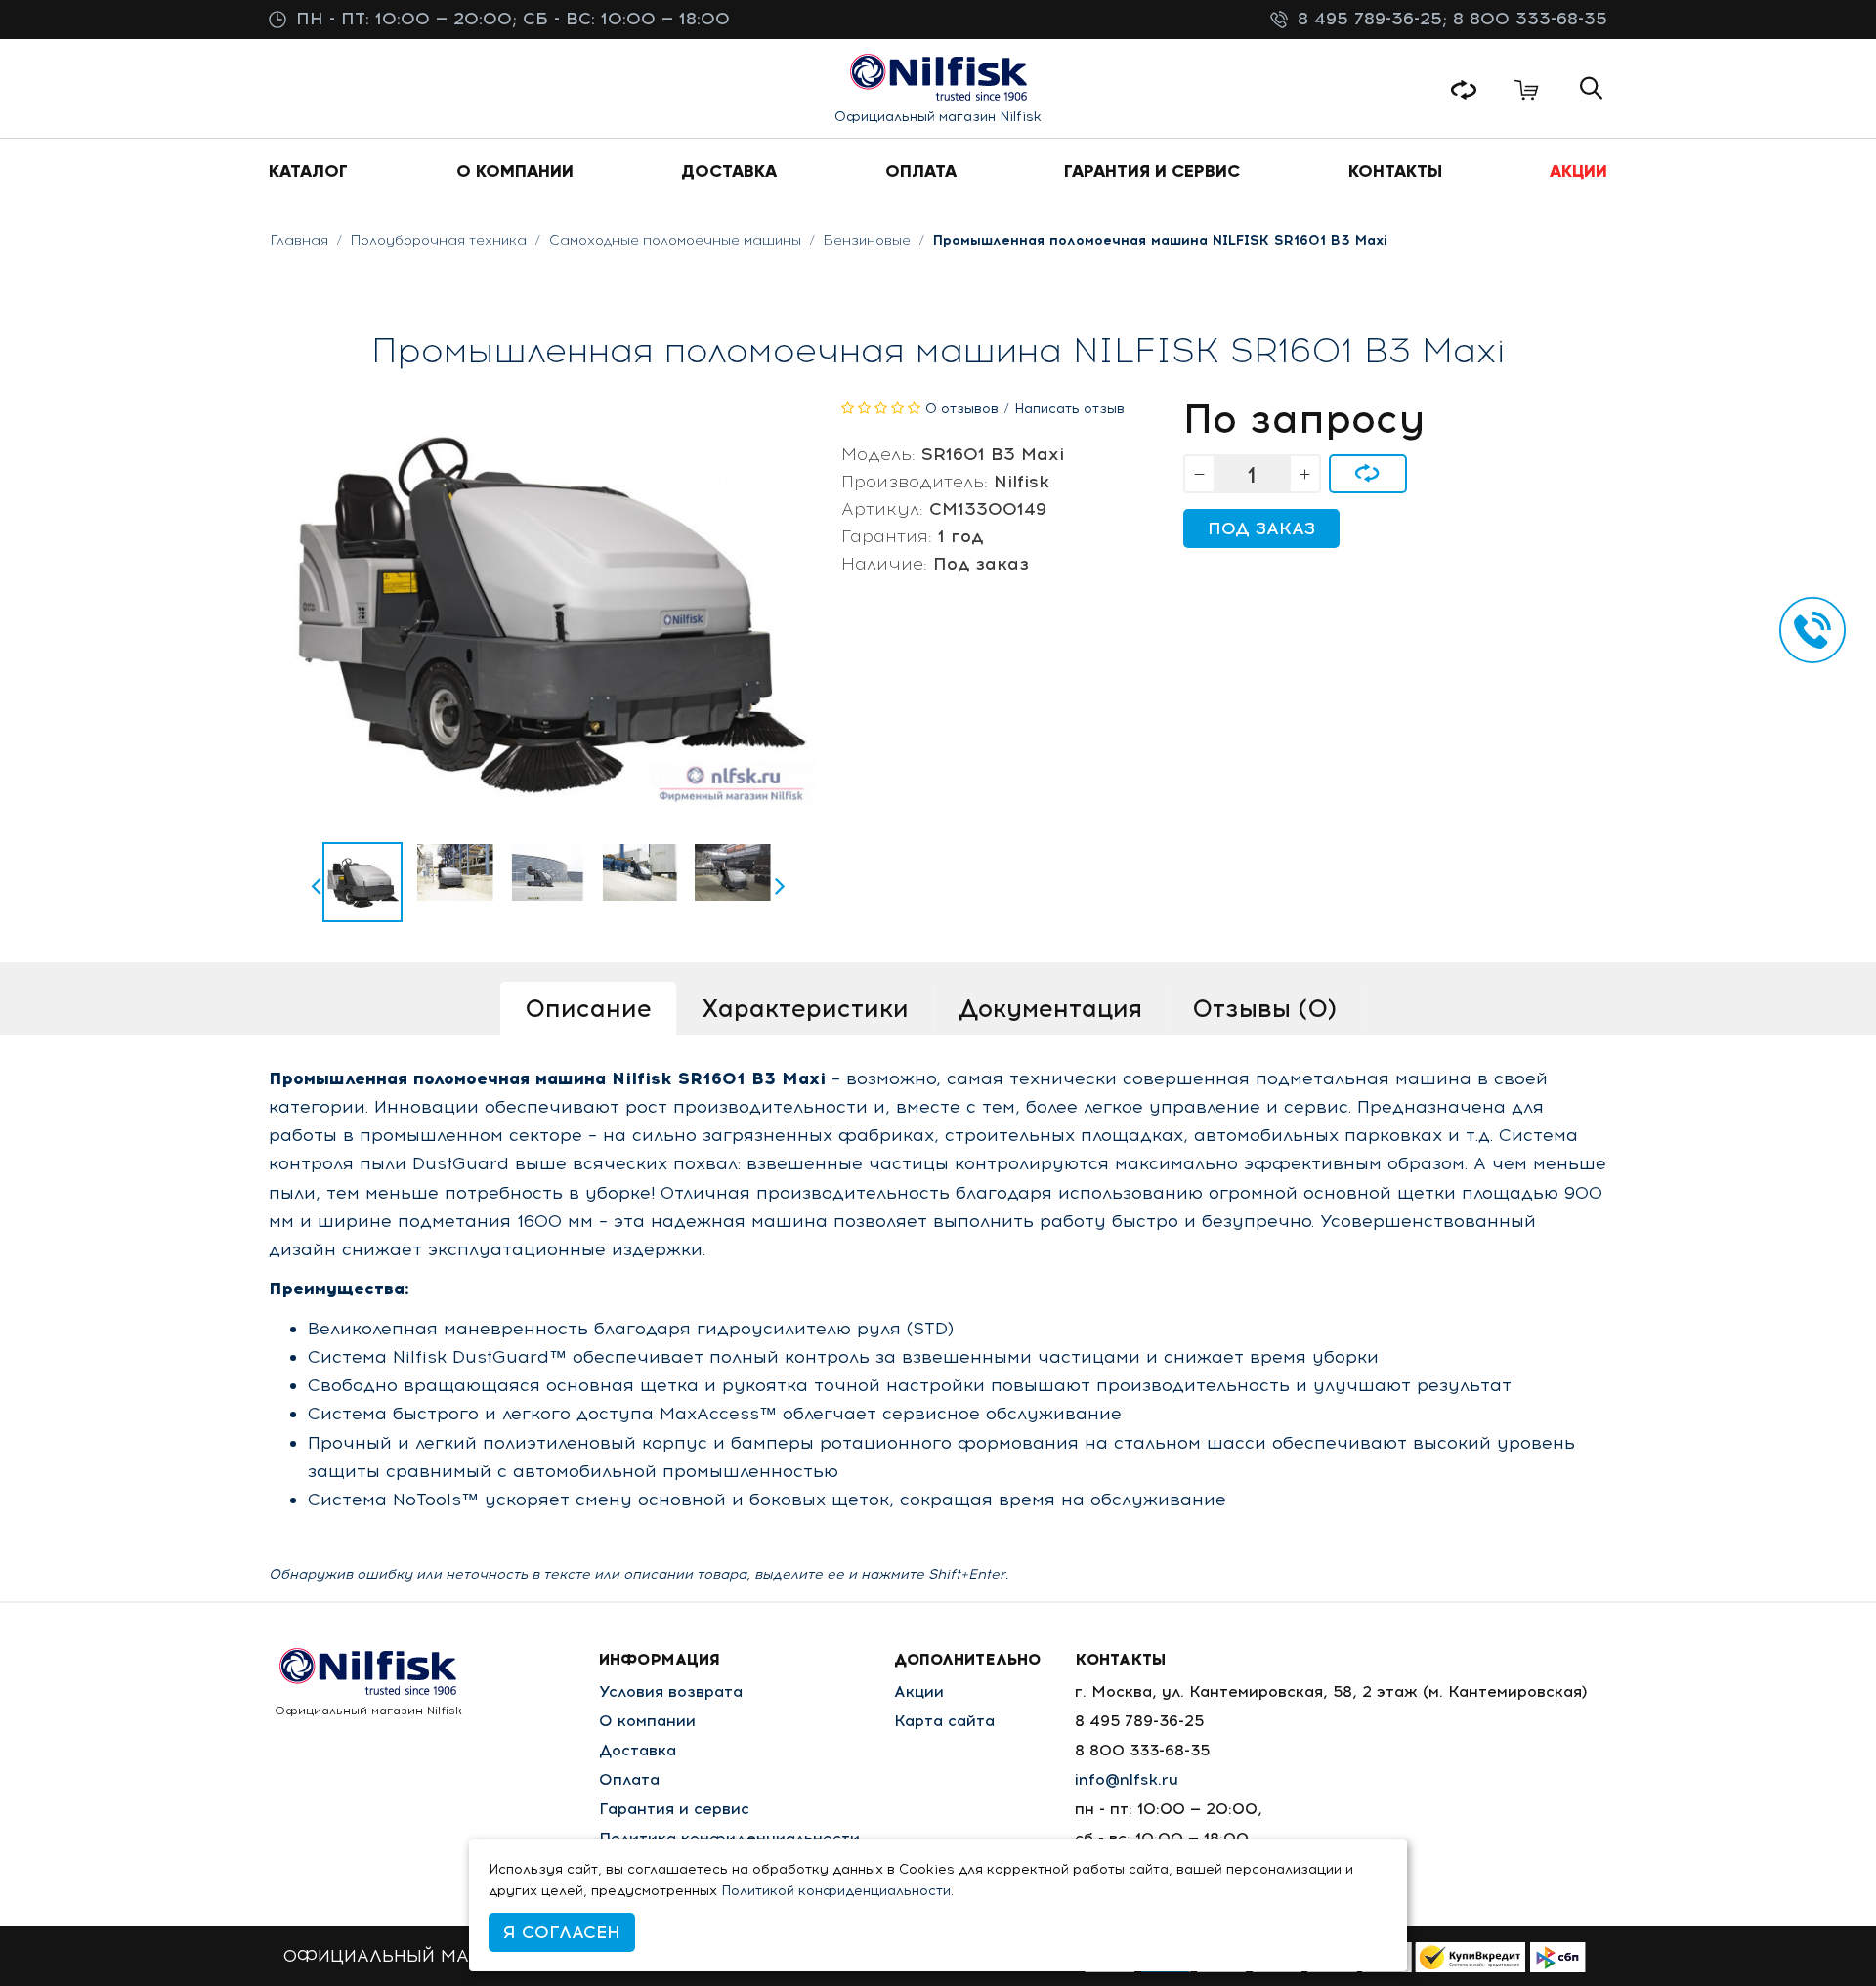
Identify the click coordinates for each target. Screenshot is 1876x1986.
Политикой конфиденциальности (836, 1891)
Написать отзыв (1069, 409)
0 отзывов (962, 409)
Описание (588, 1008)
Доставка (638, 1750)
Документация (1050, 1008)
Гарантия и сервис (674, 1809)
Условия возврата (671, 1691)
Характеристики (805, 1008)
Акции (919, 1691)
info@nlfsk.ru (1127, 1779)
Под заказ (1261, 528)
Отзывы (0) (1264, 1008)
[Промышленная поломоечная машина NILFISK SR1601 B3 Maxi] (362, 882)
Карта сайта (944, 1721)
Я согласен (562, 1932)
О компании (647, 1721)
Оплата (629, 1779)
